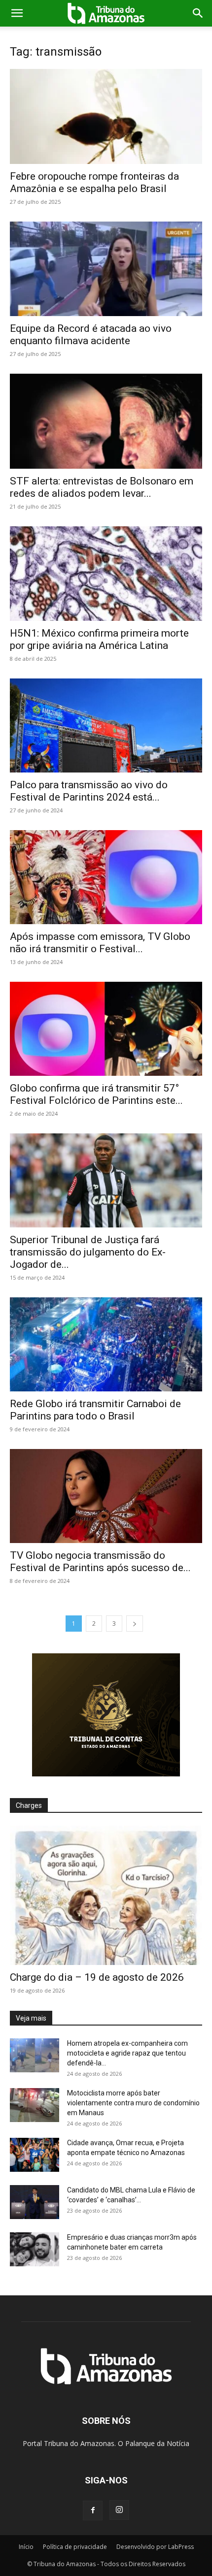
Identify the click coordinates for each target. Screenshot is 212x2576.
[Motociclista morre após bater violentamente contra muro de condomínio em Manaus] (35, 2105)
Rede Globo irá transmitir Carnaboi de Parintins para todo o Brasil (95, 1410)
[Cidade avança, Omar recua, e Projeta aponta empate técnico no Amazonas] (35, 2155)
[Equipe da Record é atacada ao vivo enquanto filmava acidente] (106, 269)
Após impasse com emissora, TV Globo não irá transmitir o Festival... (100, 943)
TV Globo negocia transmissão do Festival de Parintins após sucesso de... (100, 1562)
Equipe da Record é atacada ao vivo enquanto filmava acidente (91, 335)
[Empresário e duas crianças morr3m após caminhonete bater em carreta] (35, 2249)
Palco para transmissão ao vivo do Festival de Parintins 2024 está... (89, 791)
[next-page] (135, 1624)
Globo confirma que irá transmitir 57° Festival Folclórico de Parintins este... (96, 1094)
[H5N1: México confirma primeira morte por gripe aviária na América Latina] (106, 574)
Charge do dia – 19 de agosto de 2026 (97, 1977)
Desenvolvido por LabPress (155, 2547)
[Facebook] (93, 2511)
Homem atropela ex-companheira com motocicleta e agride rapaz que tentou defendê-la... (127, 2053)
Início (26, 2547)
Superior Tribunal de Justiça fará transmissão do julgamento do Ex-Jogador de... (88, 1252)
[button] (17, 13)
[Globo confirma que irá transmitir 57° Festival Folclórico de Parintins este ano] (106, 1029)
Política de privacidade (75, 2547)
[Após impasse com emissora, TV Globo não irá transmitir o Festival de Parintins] (106, 877)
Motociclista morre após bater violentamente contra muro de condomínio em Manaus (133, 2103)
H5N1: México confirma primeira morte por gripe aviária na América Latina (99, 639)
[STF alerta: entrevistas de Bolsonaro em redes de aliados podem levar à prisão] (106, 421)
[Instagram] (119, 2510)
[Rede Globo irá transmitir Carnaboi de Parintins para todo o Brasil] (106, 1344)
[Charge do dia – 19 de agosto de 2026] (106, 1895)
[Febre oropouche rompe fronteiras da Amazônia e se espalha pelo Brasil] (106, 116)
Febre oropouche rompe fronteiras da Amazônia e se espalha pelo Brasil (94, 182)
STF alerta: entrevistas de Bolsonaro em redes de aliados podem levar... (102, 487)
